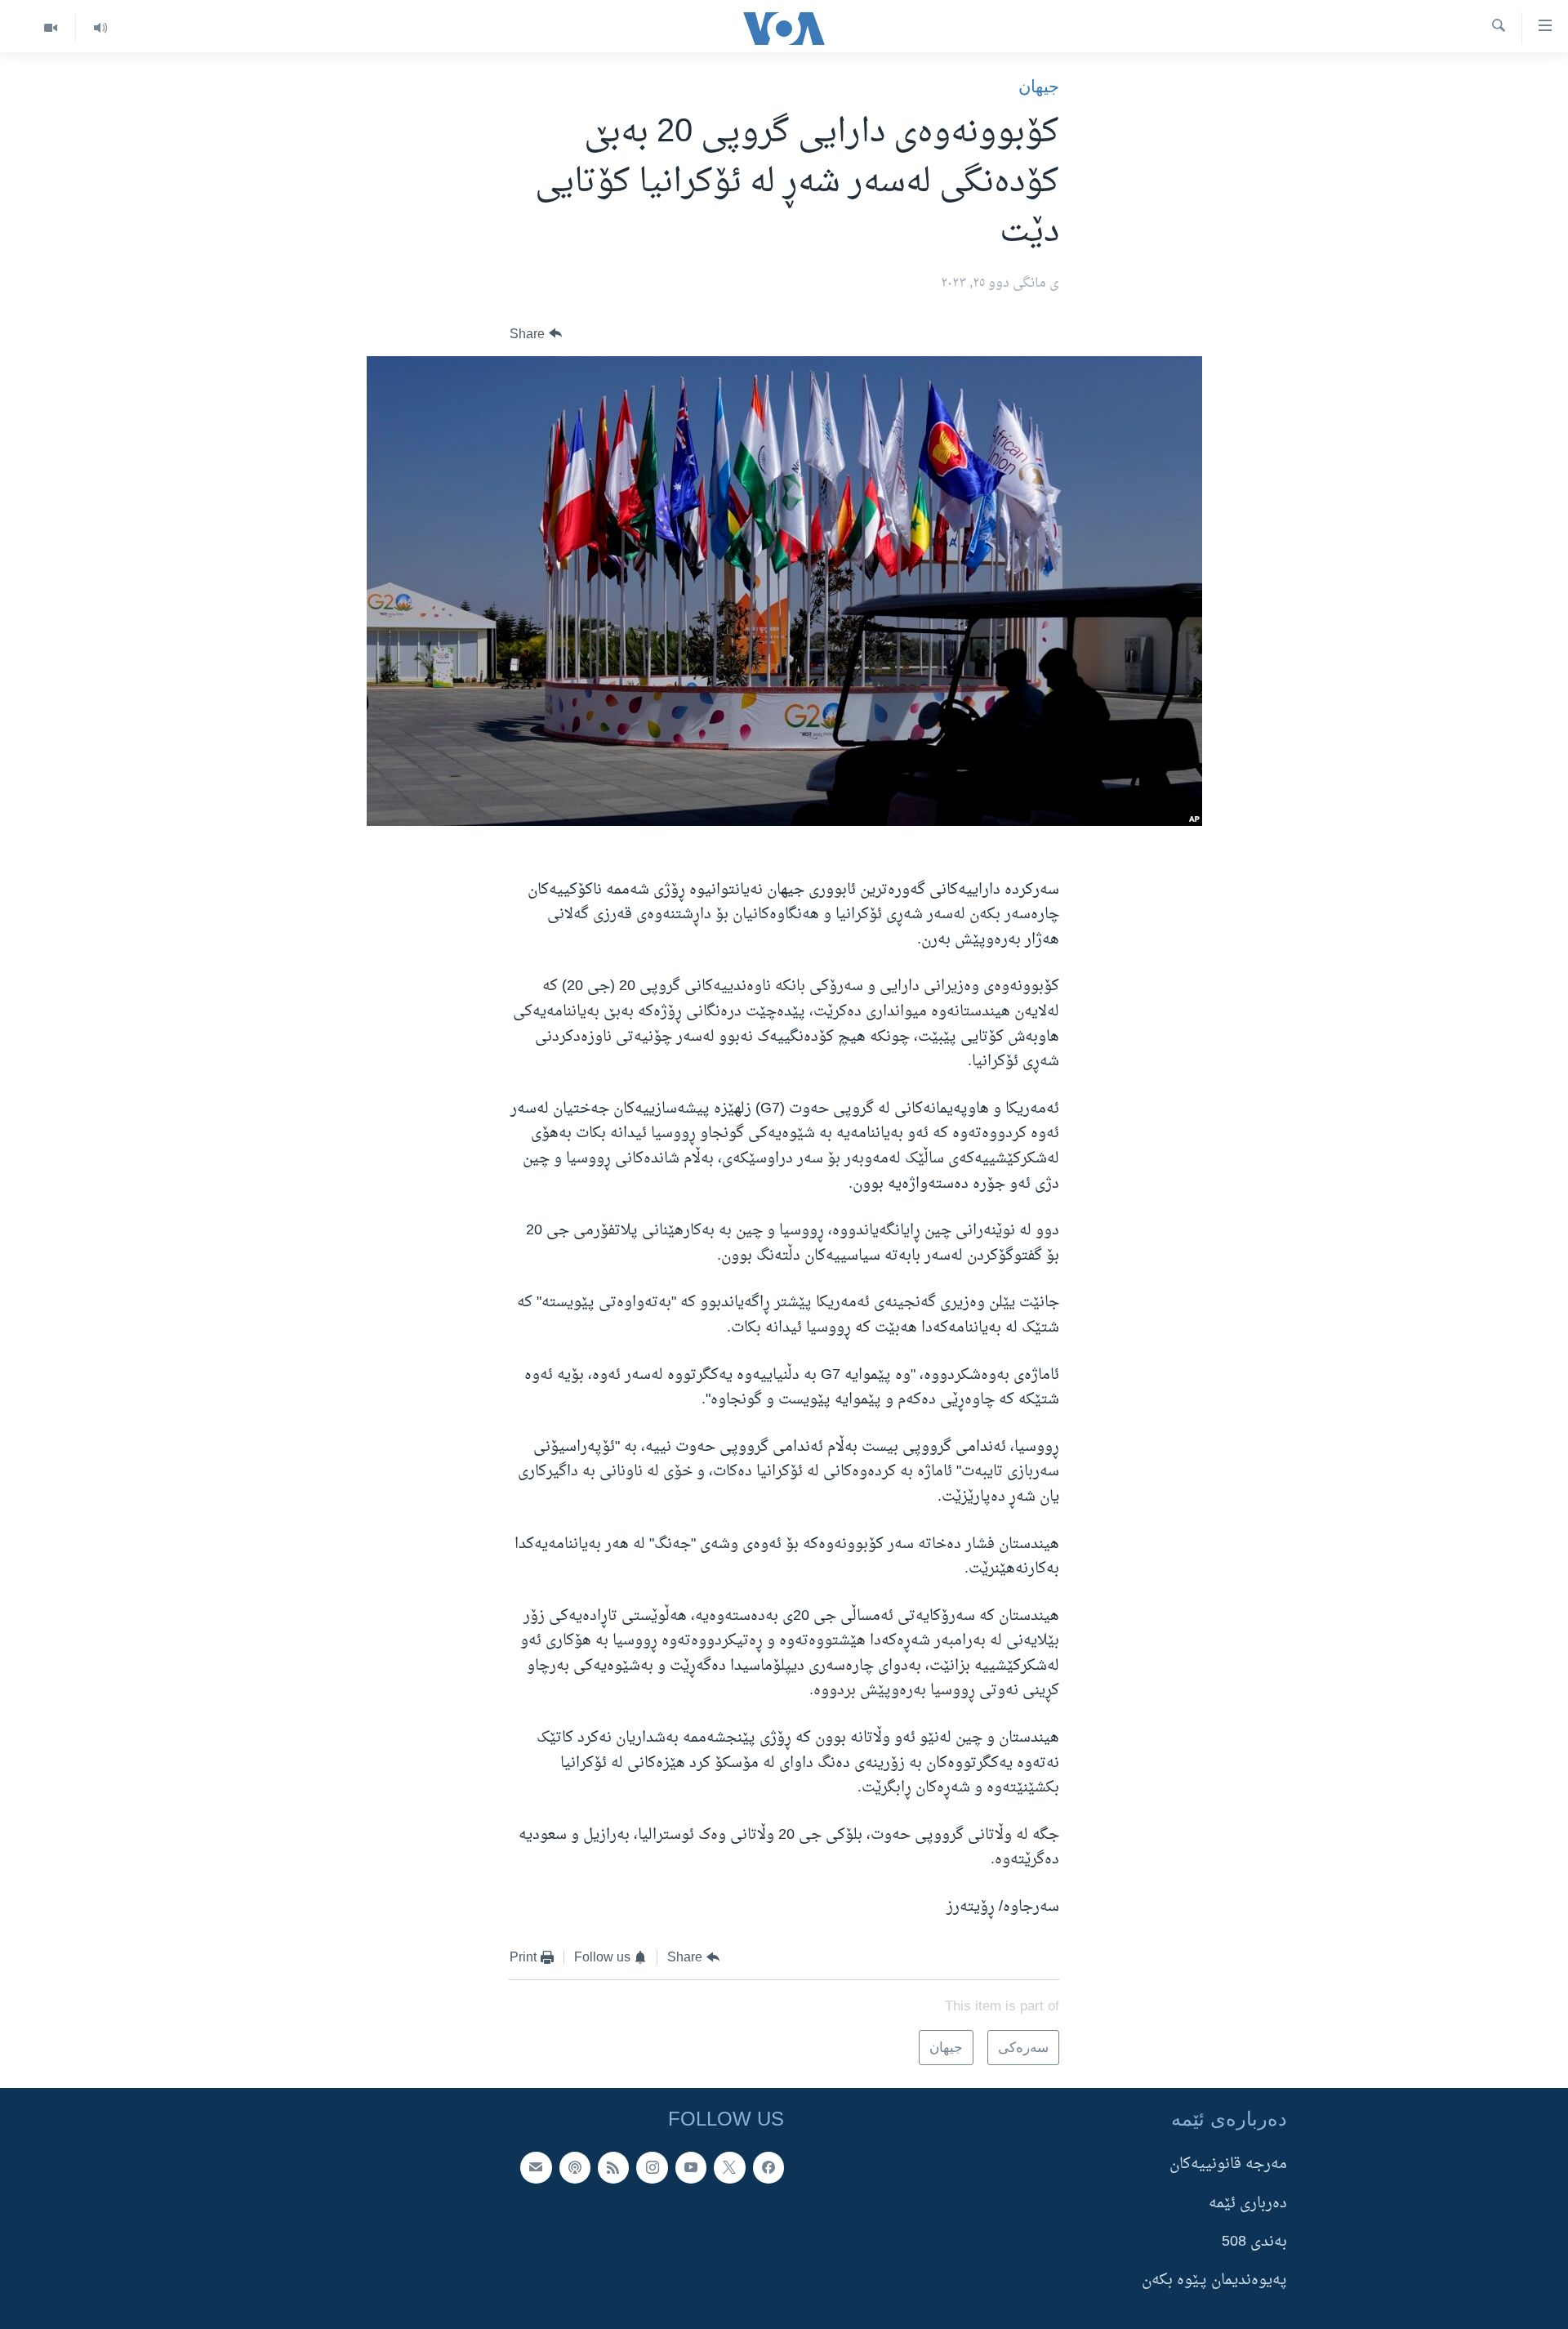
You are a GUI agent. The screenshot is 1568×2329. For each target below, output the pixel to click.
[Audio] (100, 28)
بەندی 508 (1254, 2242)
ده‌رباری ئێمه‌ (1248, 2203)
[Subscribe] (536, 2167)
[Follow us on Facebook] (768, 2167)
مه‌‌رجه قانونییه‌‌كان (1228, 2164)
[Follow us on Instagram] (652, 2167)
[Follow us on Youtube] (691, 2167)
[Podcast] (575, 2167)
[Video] (51, 28)
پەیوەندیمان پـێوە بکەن (1214, 2280)
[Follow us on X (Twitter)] (729, 2167)
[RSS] (613, 2167)
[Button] (536, 334)
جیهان (1039, 86)
